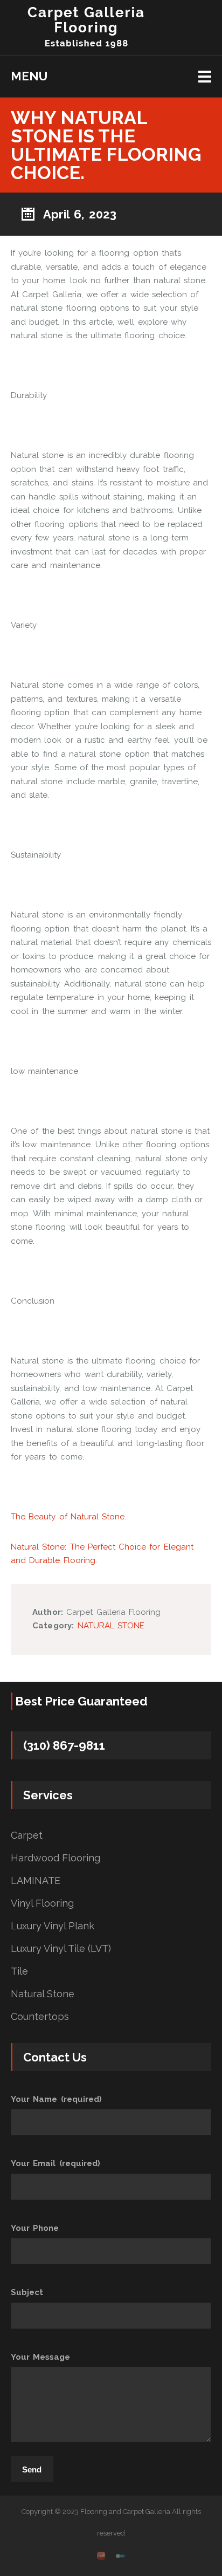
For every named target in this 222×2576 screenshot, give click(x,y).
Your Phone (35, 2228)
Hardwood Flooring (55, 1858)
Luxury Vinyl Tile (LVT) (61, 1949)
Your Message (40, 2357)
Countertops (40, 2017)
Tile (19, 1971)
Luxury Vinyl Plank (53, 1926)
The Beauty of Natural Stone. (68, 1517)
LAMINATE (36, 1881)
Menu (29, 76)
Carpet (27, 1835)
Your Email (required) (55, 2163)
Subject (27, 2292)
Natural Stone (43, 1994)
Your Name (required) (56, 2099)
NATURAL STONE (111, 1626)
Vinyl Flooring (42, 1903)
